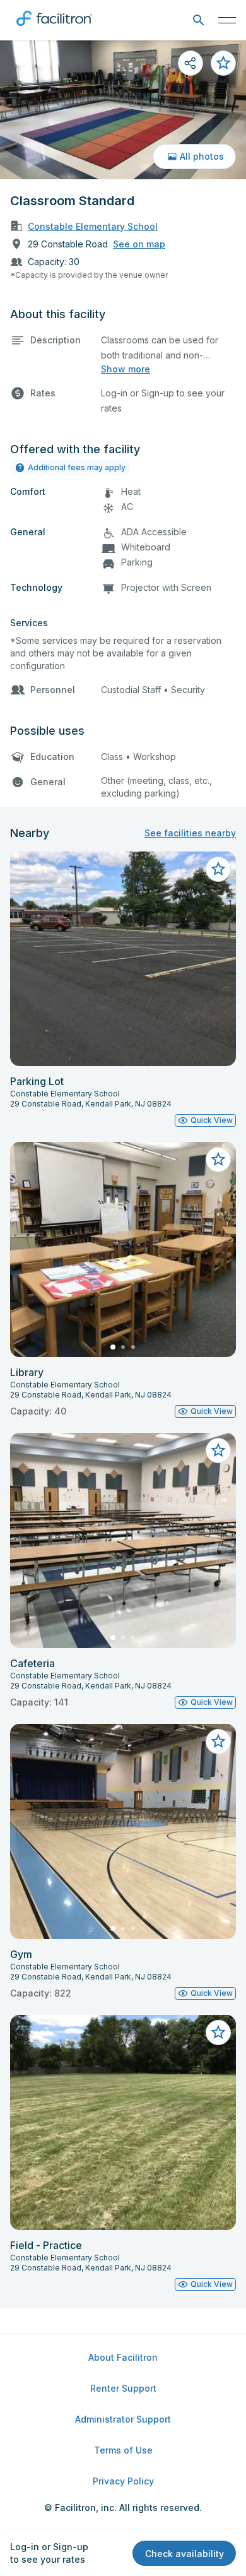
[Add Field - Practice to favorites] (218, 2033)
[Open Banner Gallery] (123, 110)
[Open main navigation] (227, 20)
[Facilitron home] (54, 28)
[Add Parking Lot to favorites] (218, 869)
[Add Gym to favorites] (218, 1742)
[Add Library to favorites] (218, 1160)
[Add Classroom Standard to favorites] (223, 63)
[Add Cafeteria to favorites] (218, 1451)
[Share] (190, 63)
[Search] (198, 21)
